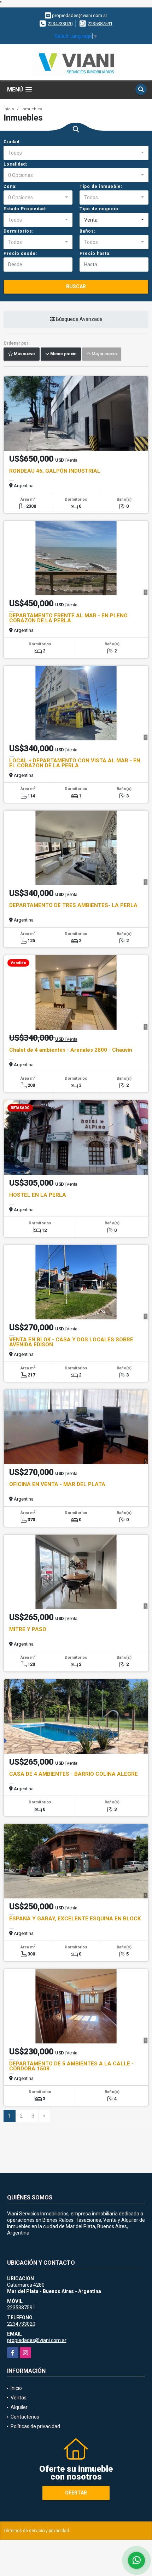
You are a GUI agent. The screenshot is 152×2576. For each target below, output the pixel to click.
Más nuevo (24, 354)
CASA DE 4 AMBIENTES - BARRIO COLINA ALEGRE (74, 1774)
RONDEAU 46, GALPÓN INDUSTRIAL (55, 471)
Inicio (9, 109)
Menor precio (63, 354)
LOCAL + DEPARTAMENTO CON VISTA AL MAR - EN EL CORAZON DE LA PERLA (75, 763)
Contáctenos (25, 2417)
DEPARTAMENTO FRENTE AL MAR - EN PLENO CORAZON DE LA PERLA (68, 618)
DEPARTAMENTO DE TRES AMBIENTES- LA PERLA (73, 905)
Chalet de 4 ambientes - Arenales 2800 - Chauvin (71, 1050)
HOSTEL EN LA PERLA (38, 1195)
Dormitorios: (19, 231)
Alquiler (19, 2407)
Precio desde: (20, 254)
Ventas (19, 2398)
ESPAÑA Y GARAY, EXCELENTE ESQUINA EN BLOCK (75, 1919)
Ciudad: (12, 142)
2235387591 (100, 24)
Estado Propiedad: (25, 209)
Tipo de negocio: (100, 209)
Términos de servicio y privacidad (36, 2531)
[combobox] (76, 153)
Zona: (10, 187)
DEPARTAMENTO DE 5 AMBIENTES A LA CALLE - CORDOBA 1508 (71, 2066)
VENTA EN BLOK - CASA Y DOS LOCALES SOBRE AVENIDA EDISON (71, 1342)
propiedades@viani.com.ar (37, 2340)
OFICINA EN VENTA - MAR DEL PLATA (57, 1484)
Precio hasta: (95, 254)
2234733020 (60, 24)
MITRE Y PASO (28, 1629)
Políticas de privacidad (35, 2426)
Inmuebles (32, 109)
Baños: (87, 231)
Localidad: (15, 164)
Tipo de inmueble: (101, 187)
